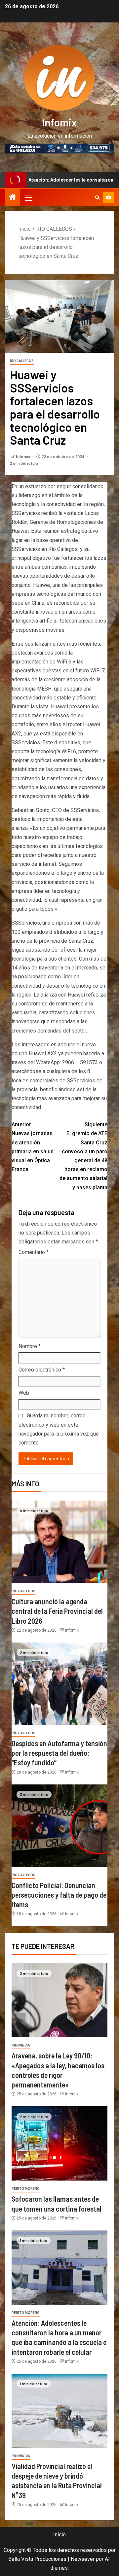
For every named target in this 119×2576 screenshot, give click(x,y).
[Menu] (28, 197)
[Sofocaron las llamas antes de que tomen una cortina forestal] (59, 2143)
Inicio (59, 2535)
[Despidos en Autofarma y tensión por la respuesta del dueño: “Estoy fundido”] (59, 1684)
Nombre (30, 1346)
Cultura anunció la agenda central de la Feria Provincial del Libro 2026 (57, 1611)
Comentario (34, 1252)
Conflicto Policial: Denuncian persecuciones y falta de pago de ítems (59, 1895)
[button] (28, 197)
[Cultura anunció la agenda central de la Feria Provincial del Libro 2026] (59, 1542)
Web (24, 1393)
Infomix (59, 122)
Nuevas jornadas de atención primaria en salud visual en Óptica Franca (33, 1147)
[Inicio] (13, 198)
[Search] (97, 198)
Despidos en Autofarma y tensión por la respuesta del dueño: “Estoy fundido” (59, 1753)
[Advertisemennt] (59, 148)
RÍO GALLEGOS (22, 361)
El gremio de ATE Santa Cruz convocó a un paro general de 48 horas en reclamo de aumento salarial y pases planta (83, 1156)
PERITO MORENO (26, 2189)
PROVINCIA (21, 2045)
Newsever (83, 2559)
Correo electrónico (42, 1370)
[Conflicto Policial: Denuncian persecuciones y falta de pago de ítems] (59, 1826)
